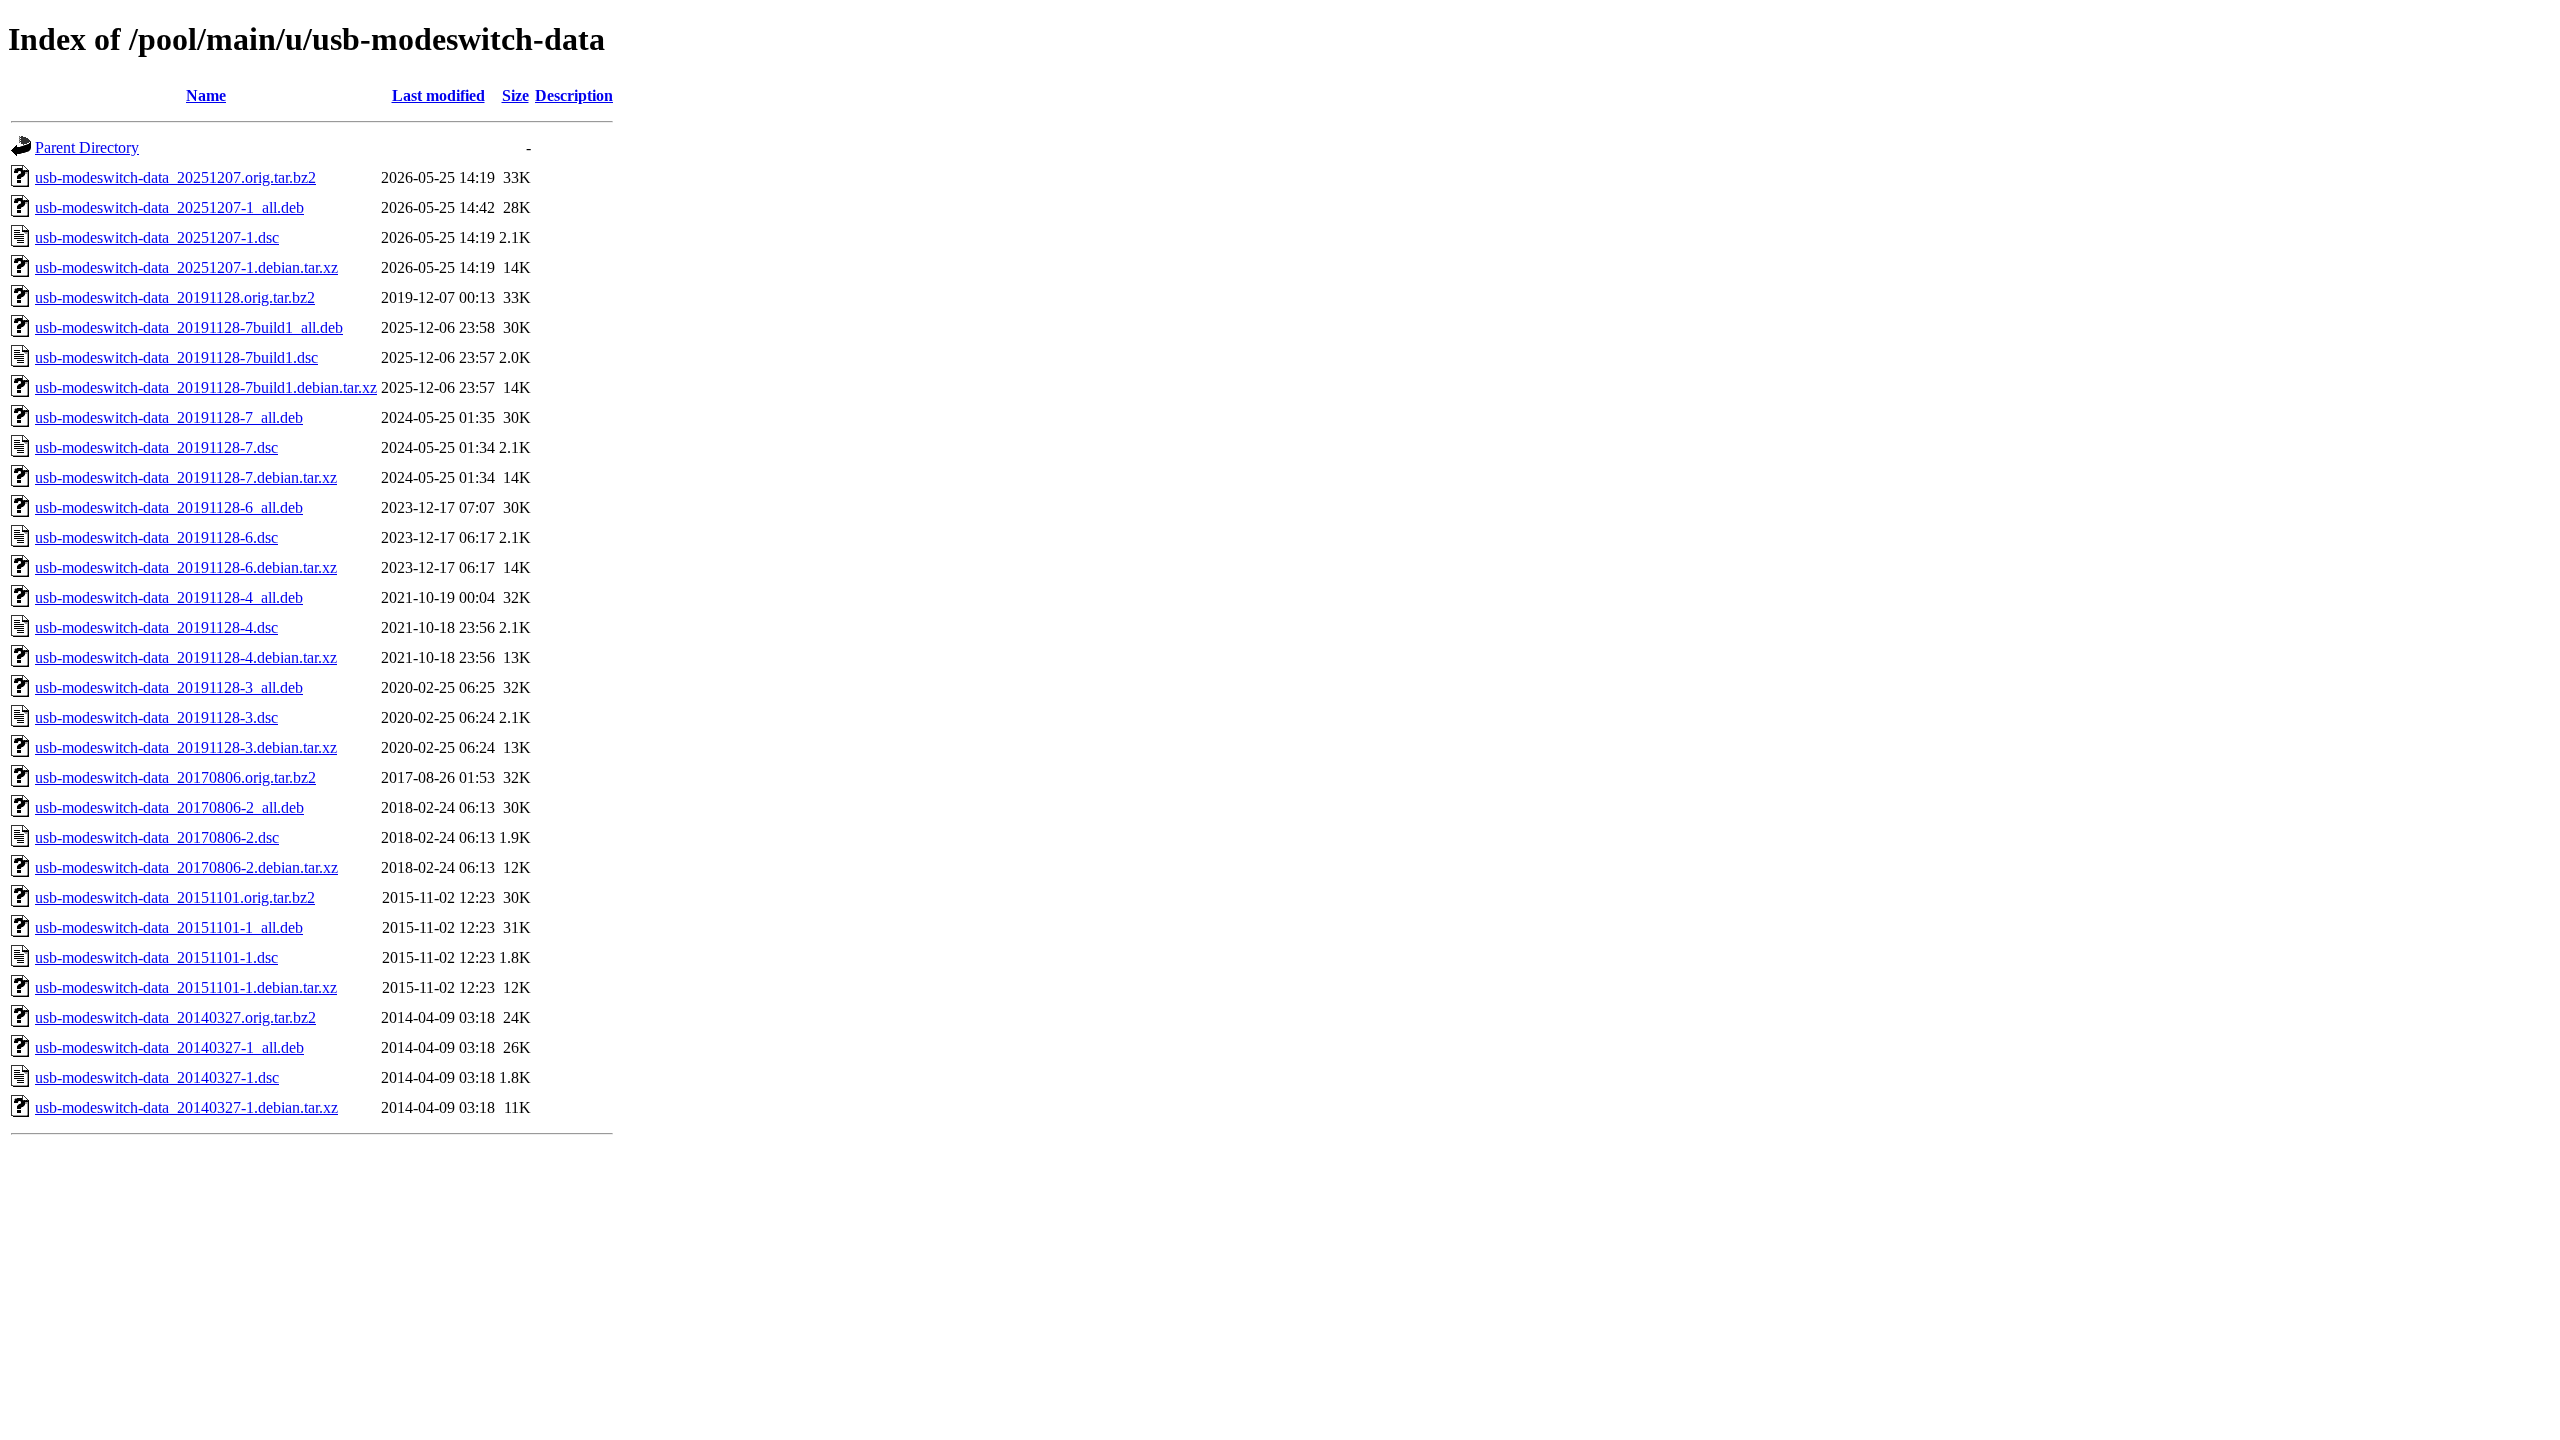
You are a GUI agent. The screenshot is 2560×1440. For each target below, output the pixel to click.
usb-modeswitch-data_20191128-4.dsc (156, 627)
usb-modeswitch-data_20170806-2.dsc (157, 837)
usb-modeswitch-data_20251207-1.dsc (157, 237)
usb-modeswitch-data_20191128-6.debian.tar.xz (186, 567)
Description (574, 95)
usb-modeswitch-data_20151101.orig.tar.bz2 (175, 897)
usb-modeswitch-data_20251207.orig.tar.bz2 (175, 177)
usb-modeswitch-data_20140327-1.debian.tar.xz (186, 1107)
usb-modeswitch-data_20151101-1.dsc (156, 957)
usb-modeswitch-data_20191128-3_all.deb (169, 687)
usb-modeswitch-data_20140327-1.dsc (157, 1077)
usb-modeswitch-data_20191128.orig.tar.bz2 (175, 297)
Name (206, 95)
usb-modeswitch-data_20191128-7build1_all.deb (189, 327)
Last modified (438, 95)
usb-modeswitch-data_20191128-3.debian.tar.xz (186, 747)
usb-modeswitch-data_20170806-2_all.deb (169, 807)
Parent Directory (87, 147)
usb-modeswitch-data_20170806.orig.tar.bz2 (175, 777)
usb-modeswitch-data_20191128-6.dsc (156, 537)
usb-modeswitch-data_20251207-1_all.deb (169, 207)
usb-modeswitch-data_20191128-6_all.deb (169, 507)
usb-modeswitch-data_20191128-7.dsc (156, 447)
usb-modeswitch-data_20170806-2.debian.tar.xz (186, 867)
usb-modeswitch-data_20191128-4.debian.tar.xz (186, 657)
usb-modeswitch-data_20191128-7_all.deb (169, 417)
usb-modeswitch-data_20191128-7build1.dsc (176, 357)
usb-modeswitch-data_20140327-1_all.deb (169, 1047)
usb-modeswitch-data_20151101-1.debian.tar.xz (186, 987)
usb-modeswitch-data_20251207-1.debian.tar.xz (186, 267)
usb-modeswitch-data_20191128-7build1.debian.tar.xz (206, 387)
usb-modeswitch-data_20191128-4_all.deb (169, 597)
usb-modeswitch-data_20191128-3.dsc (156, 717)
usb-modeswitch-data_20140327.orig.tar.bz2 (175, 1017)
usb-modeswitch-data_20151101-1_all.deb (169, 927)
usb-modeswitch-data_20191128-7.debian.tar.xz (186, 477)
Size (515, 95)
